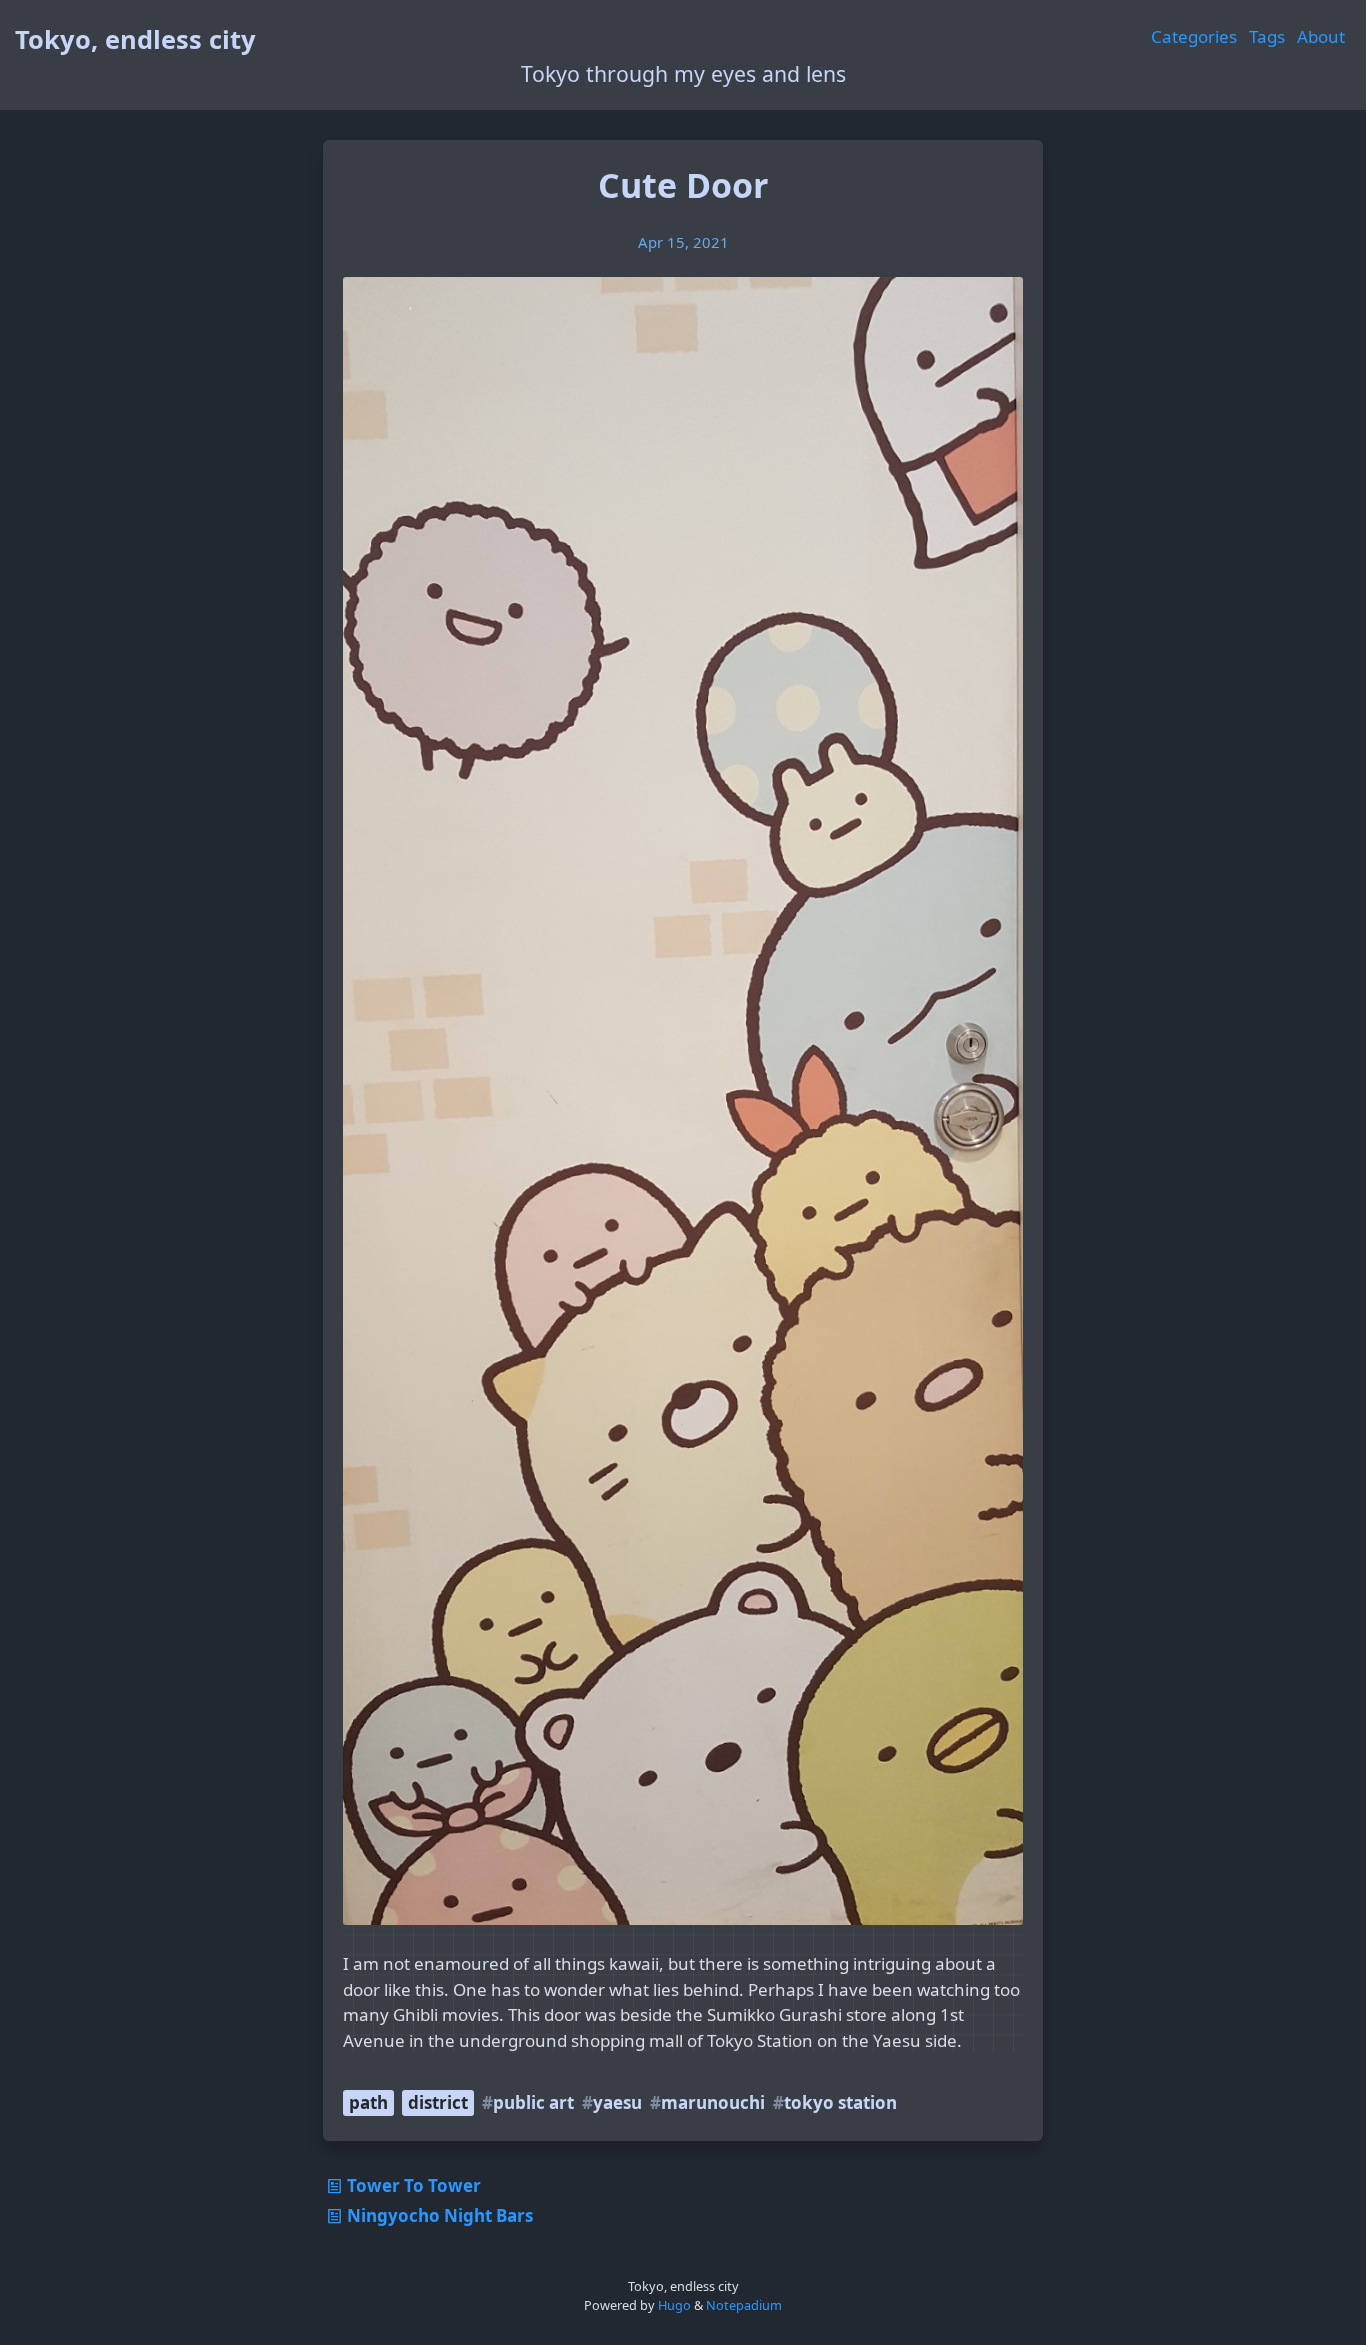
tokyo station (840, 2102)
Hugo (674, 2305)
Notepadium (744, 2305)
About (1321, 36)
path (368, 2102)
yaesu (617, 2102)
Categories (1194, 36)
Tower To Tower (414, 2185)
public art (533, 2102)
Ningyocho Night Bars (440, 2215)
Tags (1267, 36)
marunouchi (713, 2102)
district (438, 2102)
